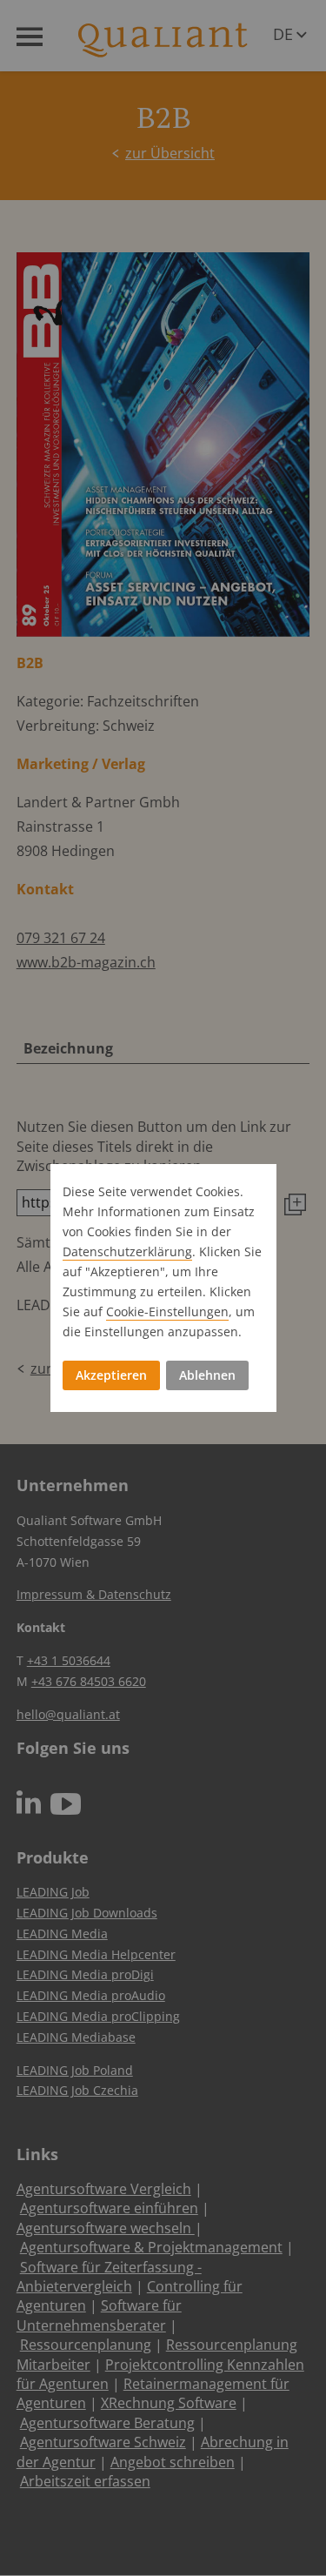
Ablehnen (207, 1375)
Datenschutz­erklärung (127, 1251)
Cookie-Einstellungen (167, 1311)
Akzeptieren (111, 1375)
